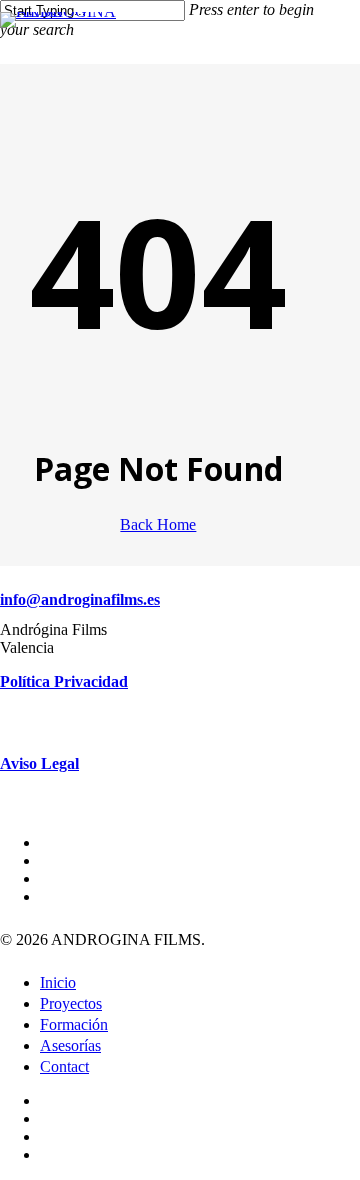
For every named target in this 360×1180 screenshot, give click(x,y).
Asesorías (70, 1045)
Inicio (58, 982)
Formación (74, 1024)
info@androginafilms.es (80, 599)
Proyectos (71, 1003)
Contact (64, 1066)
